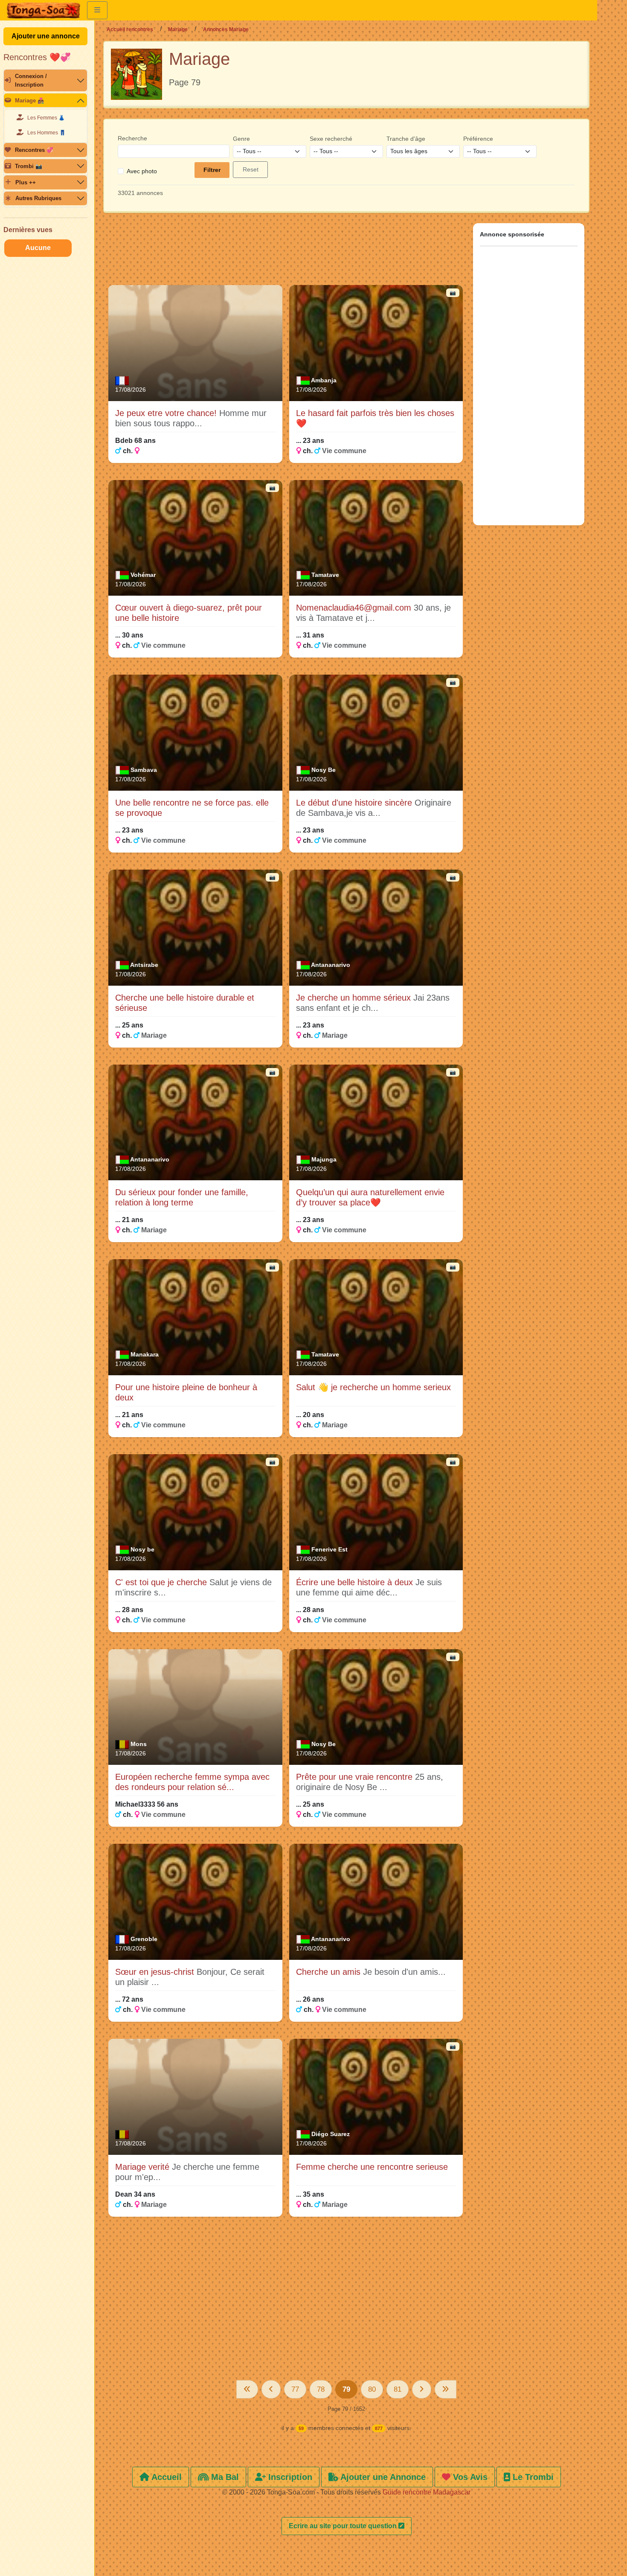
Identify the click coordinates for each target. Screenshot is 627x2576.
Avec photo (142, 171)
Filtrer (212, 170)
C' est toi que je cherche (162, 1582)
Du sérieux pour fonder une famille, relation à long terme (182, 1197)
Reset (251, 169)
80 (372, 2389)
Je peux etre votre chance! (167, 413)
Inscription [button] (289, 2477)
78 (321, 2389)
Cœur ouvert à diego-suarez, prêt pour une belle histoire (189, 613)
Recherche (132, 138)
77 (295, 2389)
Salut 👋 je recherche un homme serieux (373, 1387)
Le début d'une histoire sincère (355, 803)
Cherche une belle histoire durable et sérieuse (185, 1003)
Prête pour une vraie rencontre (356, 1777)
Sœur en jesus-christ (156, 1972)
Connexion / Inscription (31, 80)
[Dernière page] (446, 2389)
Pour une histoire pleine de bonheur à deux (186, 1392)
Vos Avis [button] (469, 2477)
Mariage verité (144, 2167)
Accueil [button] (165, 2477)
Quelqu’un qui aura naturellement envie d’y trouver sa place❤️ (370, 1197)
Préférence (478, 139)
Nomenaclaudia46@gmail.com (355, 608)
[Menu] (97, 10)
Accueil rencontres (130, 29)
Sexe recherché (331, 139)
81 (398, 2389)
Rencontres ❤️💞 (37, 57)
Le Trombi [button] (532, 2477)
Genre (241, 139)
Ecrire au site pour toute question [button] (344, 2526)
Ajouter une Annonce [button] (382, 2477)
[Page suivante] (422, 2389)
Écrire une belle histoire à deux (356, 1582)
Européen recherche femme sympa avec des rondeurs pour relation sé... (192, 1782)
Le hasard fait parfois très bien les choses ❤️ (375, 418)
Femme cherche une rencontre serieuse (372, 2167)
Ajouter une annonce (46, 36)
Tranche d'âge (406, 139)
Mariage (178, 29)
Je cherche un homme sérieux (355, 998)
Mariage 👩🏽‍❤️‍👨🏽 (30, 100)
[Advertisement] (286, 253)
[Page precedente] (271, 2389)
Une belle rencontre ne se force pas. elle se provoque (192, 808)
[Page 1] (247, 2389)
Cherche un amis (329, 1972)
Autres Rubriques (38, 198)
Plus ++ (26, 182)
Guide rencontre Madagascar (427, 2492)
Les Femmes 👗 (46, 118)
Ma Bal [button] (224, 2477)
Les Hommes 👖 (46, 133)
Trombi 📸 (29, 166)
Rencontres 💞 (34, 150)
